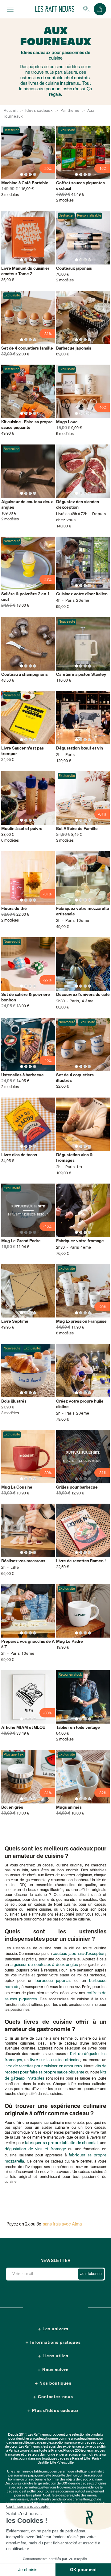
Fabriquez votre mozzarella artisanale (82, 912)
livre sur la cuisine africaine (55, 2060)
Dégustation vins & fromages (74, 1158)
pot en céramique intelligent (69, 2472)
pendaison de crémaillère (71, 2500)
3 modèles (10, 195)
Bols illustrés (14, 1402)
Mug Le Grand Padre (21, 1241)
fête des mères (85, 2496)
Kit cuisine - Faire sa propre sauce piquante (27, 425)
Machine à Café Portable (25, 183)
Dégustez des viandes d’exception (78, 505)
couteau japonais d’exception (79, 1954)
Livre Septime (15, 1322)
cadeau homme (46, 2439)
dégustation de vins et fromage (35, 2149)
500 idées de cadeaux (78, 2484)
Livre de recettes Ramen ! (81, 1561)
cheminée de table (28, 2472)
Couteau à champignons (25, 675)
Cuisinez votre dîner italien (82, 594)
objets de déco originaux (84, 2480)
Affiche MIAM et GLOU (23, 1728)
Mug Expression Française (81, 1322)
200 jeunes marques (90, 2451)
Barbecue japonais (74, 348)
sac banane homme (44, 2480)
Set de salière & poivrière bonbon (26, 998)
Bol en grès (12, 1808)
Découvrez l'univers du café (83, 995)
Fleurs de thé (14, 909)
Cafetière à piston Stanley (81, 675)
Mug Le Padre (70, 1642)
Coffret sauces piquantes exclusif (80, 186)
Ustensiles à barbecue (23, 1075)
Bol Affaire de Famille (77, 829)
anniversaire (19, 2500)
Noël (46, 2496)
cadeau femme (87, 2439)
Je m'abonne (91, 2274)
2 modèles (65, 201)
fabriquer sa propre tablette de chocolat (61, 2143)
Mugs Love (67, 422)
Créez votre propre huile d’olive (80, 1404)
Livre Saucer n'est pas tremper (23, 751)
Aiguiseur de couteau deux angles (27, 505)
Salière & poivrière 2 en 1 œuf (25, 597)
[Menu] (10, 9)
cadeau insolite (18, 2443)
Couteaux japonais (74, 269)
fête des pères (62, 2496)
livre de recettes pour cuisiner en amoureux (43, 2066)
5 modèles (65, 434)
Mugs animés (69, 1808)
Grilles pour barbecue (77, 1488)
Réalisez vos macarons (23, 1561)
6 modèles (10, 841)
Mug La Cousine (17, 1488)
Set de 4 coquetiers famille (27, 348)
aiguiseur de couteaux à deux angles (44, 1965)
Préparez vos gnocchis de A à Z (28, 1644)
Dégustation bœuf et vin (80, 748)
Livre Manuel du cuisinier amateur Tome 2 (25, 271)
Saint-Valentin (40, 2500)
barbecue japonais (53, 1981)
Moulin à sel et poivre (22, 829)
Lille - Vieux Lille (62, 2463)
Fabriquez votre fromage (80, 1241)
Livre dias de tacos (19, 1155)
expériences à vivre (78, 2447)
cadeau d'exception (49, 2443)
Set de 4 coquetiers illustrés (75, 1078)
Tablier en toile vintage (78, 1728)
